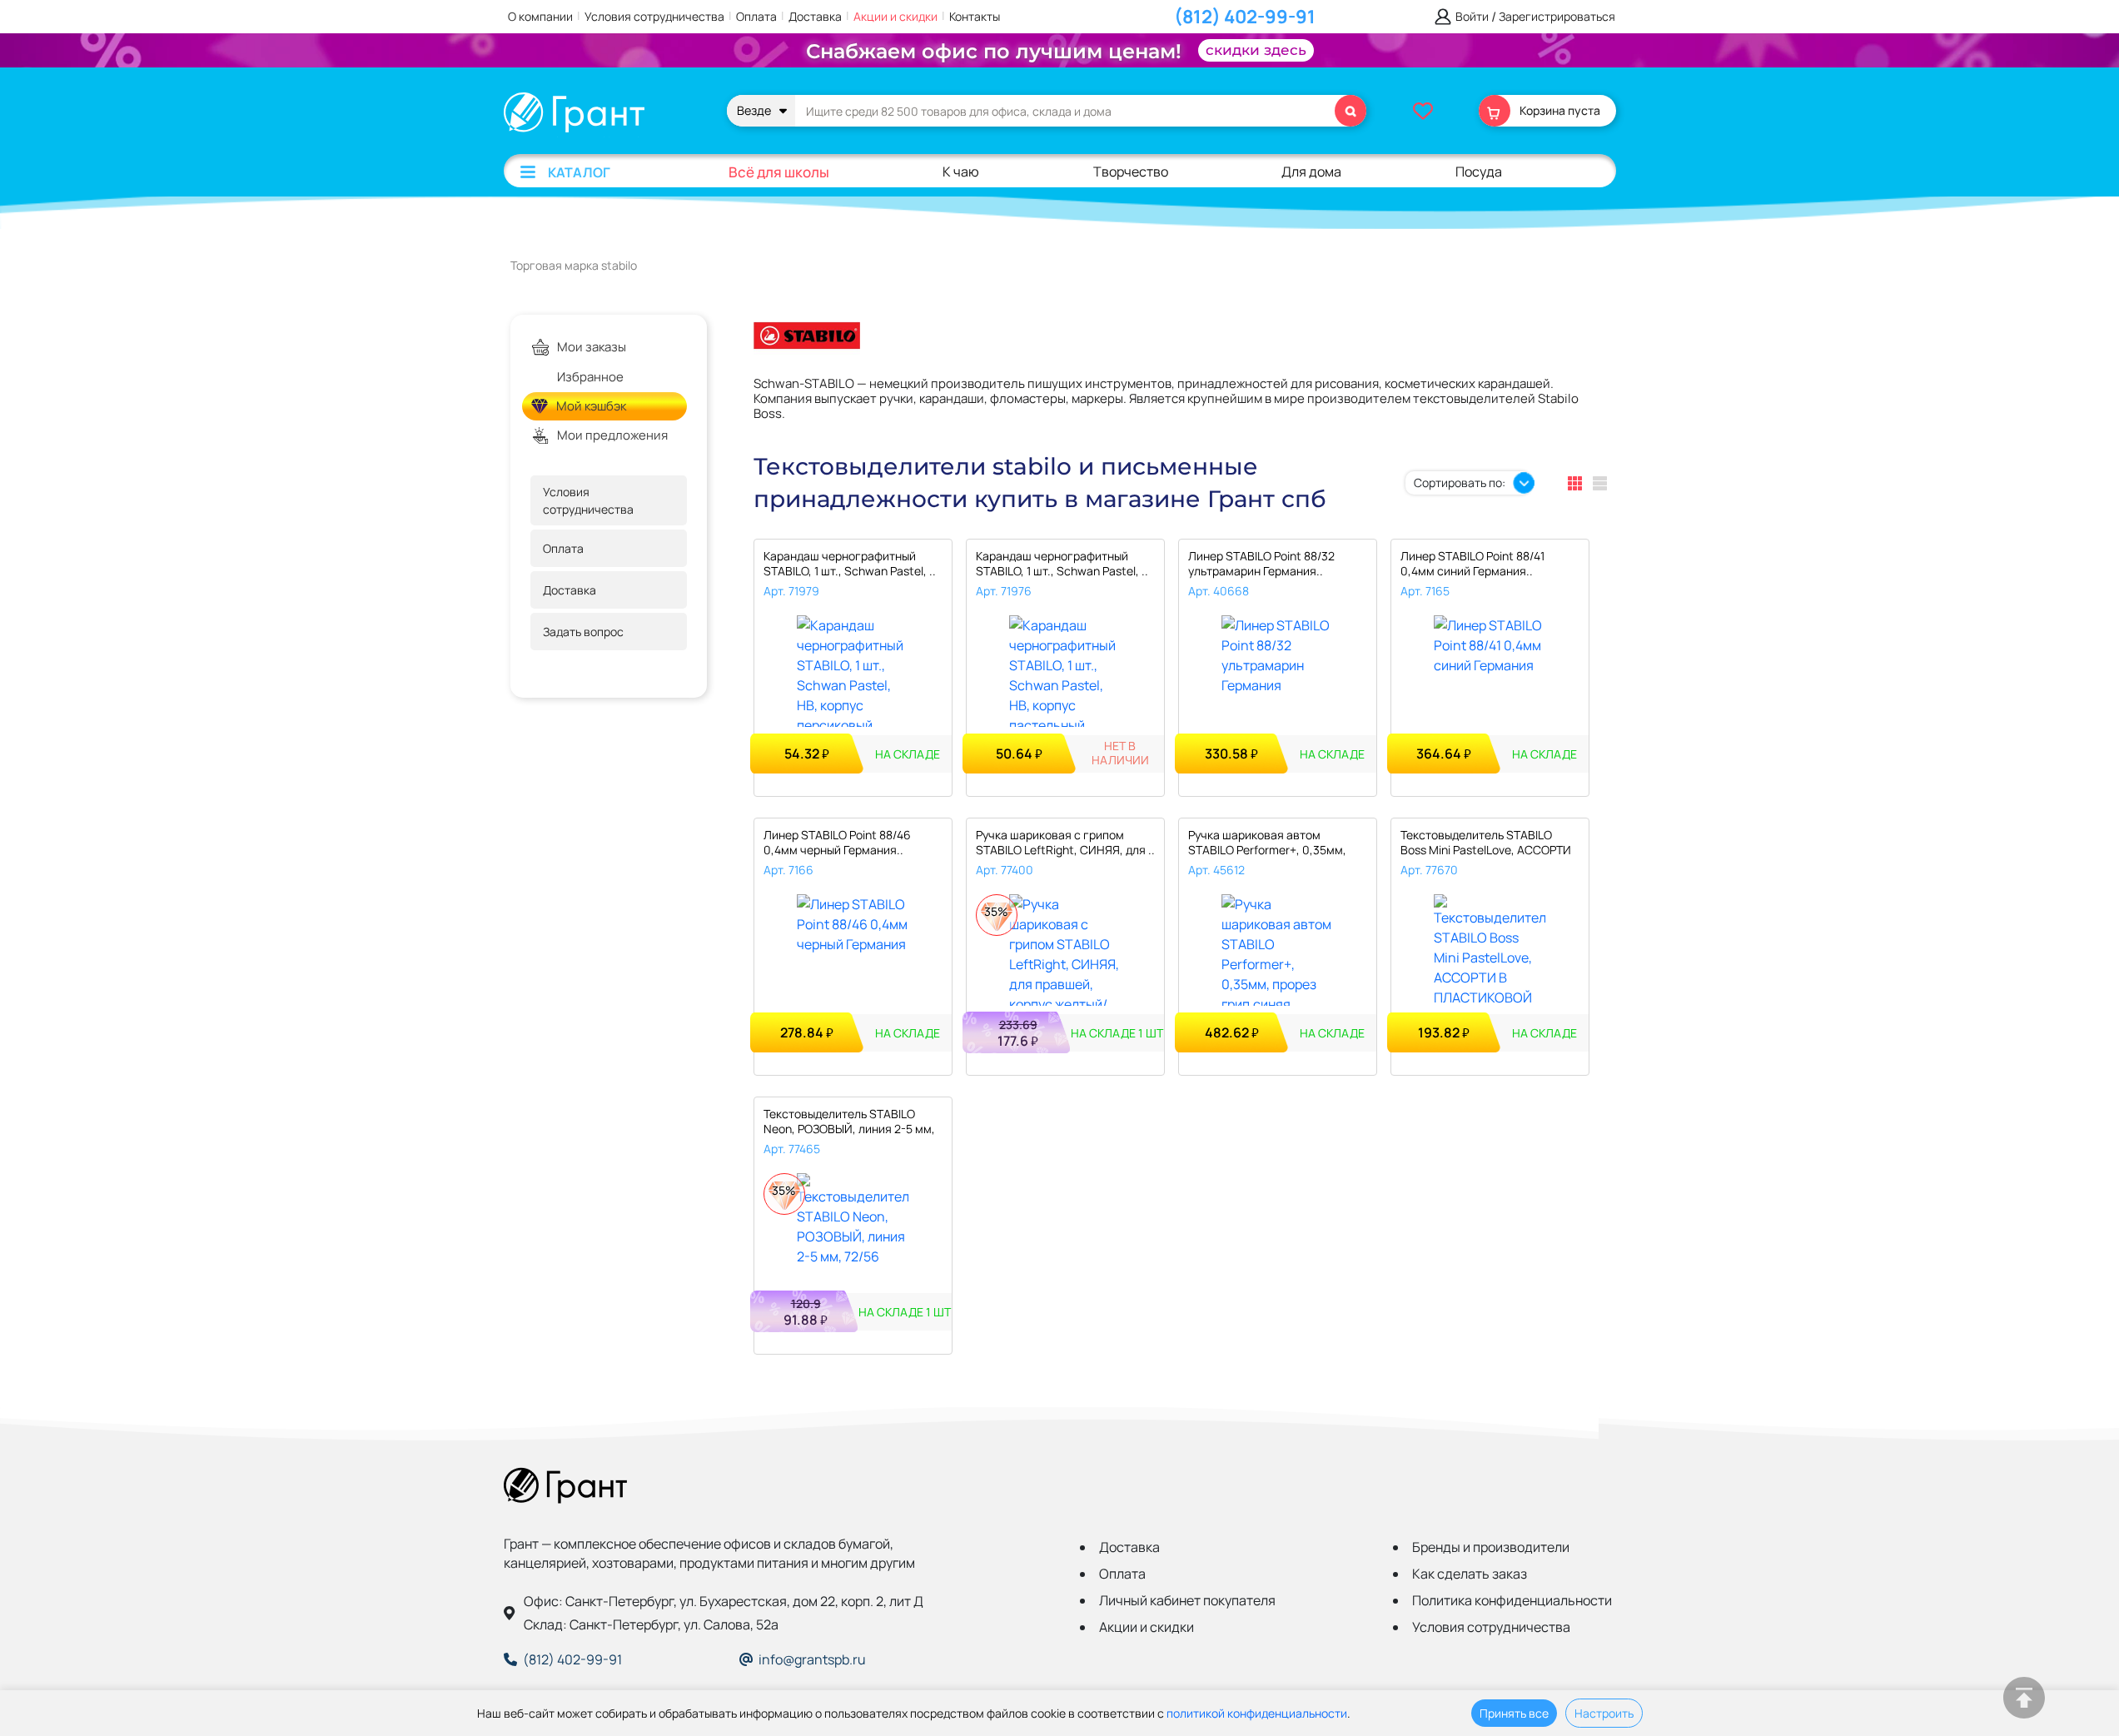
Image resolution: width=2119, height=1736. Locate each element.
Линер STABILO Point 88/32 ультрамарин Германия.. (1261, 564)
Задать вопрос (583, 632)
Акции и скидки (895, 16)
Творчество (1131, 172)
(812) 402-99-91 (1245, 17)
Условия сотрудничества (654, 16)
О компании (540, 16)
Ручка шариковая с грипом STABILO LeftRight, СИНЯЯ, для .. (1065, 843)
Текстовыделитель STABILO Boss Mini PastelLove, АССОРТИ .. (1486, 844)
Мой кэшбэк (591, 406)
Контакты (975, 16)
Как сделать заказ (1470, 1574)
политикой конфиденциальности (1257, 1713)
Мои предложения (612, 435)
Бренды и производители (1491, 1547)
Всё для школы (779, 172)
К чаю (961, 172)
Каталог (579, 172)
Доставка (815, 16)
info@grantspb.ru (812, 1659)
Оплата (756, 16)
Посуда (1479, 172)
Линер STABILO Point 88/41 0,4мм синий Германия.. (1472, 564)
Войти (1472, 17)
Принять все (1514, 1713)
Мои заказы (592, 347)
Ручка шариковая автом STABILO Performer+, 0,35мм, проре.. (1267, 844)
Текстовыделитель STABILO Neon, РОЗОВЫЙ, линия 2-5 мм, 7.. (849, 1123)
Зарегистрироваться (1557, 17)
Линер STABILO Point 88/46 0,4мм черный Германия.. (837, 843)
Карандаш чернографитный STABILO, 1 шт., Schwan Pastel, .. (850, 564)
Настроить (1604, 1713)
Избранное (590, 377)
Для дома (1311, 172)
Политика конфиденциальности (1512, 1600)
